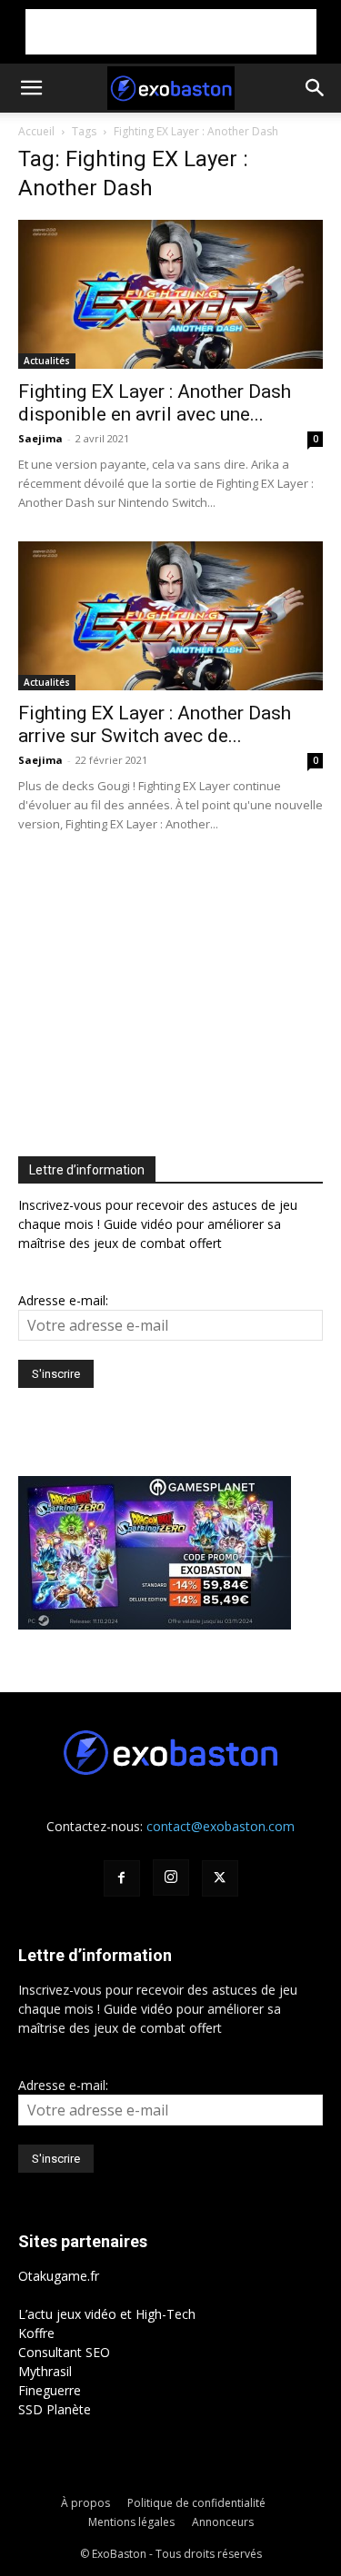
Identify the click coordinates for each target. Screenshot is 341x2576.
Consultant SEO (64, 2352)
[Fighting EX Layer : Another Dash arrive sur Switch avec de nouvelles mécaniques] (170, 616)
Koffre (36, 2333)
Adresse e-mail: (63, 1300)
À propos (85, 2503)
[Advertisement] (171, 32)
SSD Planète (55, 2409)
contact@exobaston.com (221, 1826)
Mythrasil (45, 2371)
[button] (31, 88)
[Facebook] (122, 1878)
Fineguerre (50, 2390)
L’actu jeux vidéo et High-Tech (107, 2314)
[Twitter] (220, 1878)
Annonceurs (223, 2522)
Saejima (40, 438)
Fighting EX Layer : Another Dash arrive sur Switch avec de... (155, 724)
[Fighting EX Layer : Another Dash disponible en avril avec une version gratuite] (170, 294)
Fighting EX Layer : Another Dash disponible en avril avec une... (155, 403)
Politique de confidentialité (196, 2503)
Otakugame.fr (59, 2276)
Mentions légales (131, 2522)
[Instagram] (171, 1878)
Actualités (47, 361)
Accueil (36, 131)
